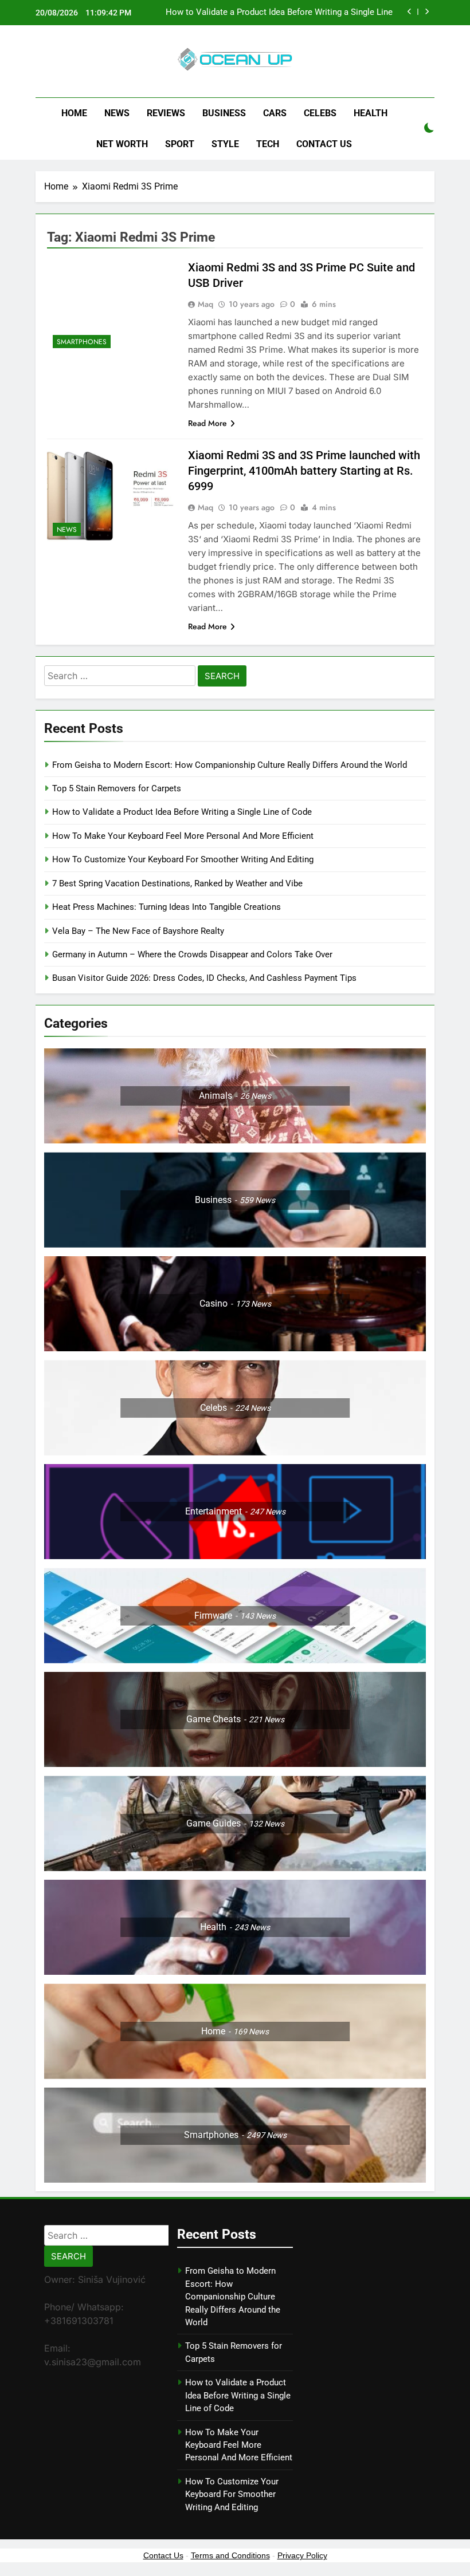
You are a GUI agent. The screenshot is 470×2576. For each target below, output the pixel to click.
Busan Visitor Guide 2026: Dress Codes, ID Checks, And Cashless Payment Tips (205, 978)
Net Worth (122, 144)
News (117, 113)
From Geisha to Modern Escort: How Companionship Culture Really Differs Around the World (230, 765)
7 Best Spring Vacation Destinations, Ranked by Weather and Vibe (177, 883)
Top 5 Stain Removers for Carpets (117, 788)
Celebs (320, 113)
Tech (268, 144)
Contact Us (324, 144)
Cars (275, 113)
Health (371, 113)
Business (224, 113)
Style (225, 144)
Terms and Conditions (230, 2555)
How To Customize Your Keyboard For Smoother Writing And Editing (183, 859)
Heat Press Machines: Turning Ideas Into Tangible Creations (167, 907)
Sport (180, 144)
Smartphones (82, 342)
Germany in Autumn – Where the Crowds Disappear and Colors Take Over (192, 954)
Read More (207, 423)
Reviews (166, 113)
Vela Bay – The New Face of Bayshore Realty (138, 931)
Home (74, 113)
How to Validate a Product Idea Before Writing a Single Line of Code (279, 13)
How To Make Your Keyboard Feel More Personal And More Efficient (183, 836)
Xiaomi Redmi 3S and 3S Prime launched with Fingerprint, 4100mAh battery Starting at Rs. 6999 (304, 471)
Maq (205, 304)
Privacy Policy (302, 2555)
